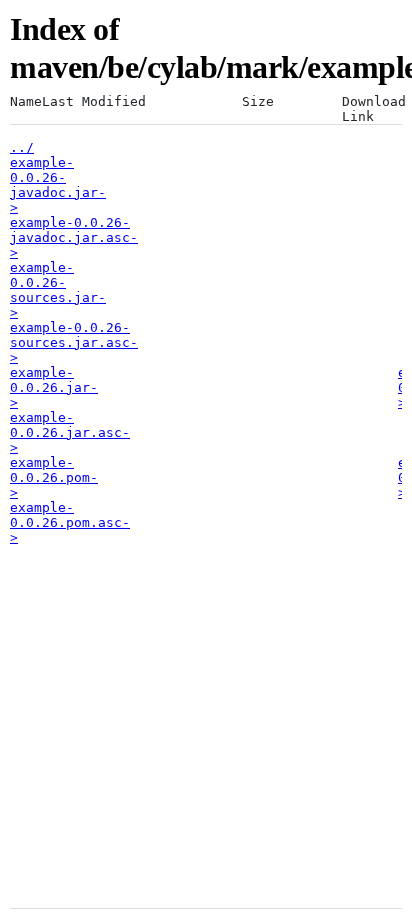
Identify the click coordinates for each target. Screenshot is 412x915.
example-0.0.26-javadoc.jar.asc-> (74, 237)
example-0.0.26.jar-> (54, 387)
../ (22, 147)
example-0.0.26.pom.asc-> (70, 522)
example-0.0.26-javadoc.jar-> (58, 185)
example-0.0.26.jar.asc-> (70, 432)
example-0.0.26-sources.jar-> (58, 290)
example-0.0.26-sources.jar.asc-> (74, 342)
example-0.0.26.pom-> (54, 477)
